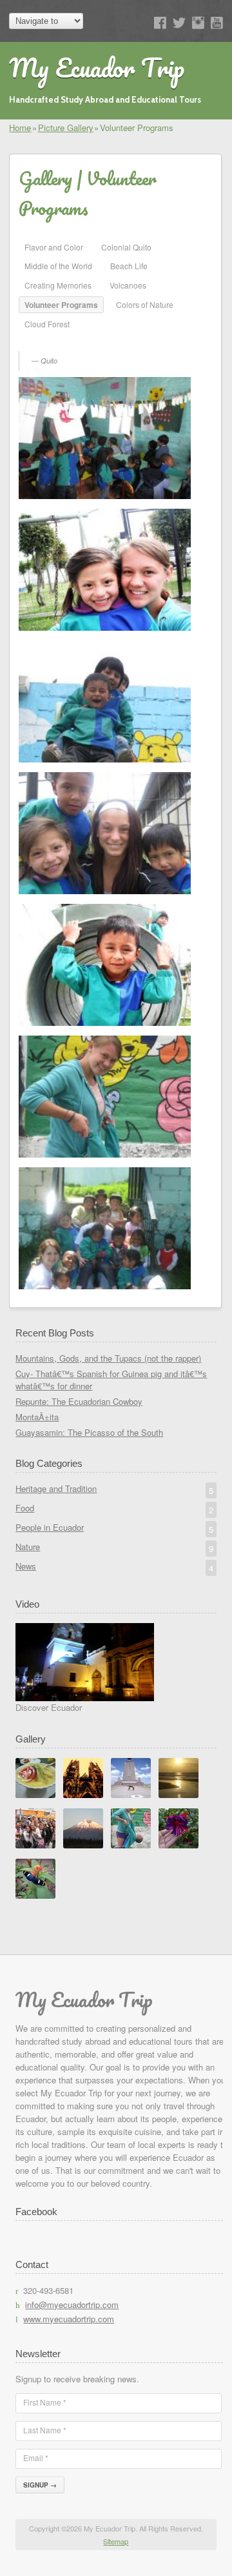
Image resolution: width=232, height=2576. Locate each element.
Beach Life (129, 266)
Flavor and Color (54, 247)
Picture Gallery (66, 128)
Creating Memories (58, 285)
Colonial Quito (126, 247)
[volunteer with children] (105, 834)
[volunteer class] (105, 439)
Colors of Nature (145, 304)
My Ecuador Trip (97, 67)
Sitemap (116, 2541)
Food (114, 1509)
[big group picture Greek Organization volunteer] (105, 1230)
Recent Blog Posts (55, 1333)
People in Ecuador (114, 1528)
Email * (36, 2458)
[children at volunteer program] (105, 966)
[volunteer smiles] (105, 571)
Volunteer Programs (61, 305)
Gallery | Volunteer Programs (88, 193)
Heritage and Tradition (114, 1489)
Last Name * (45, 2430)
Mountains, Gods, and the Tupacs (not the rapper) (108, 1358)
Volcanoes (128, 285)
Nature (114, 1548)
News (114, 1567)
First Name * (45, 2402)
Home (20, 128)
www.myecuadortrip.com (69, 2319)
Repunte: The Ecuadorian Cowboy (79, 1401)
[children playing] (105, 1098)
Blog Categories (49, 1463)
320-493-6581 (48, 2290)
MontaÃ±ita (37, 1417)
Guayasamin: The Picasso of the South (89, 1432)
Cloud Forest (47, 324)
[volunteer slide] (105, 703)
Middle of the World (58, 266)
